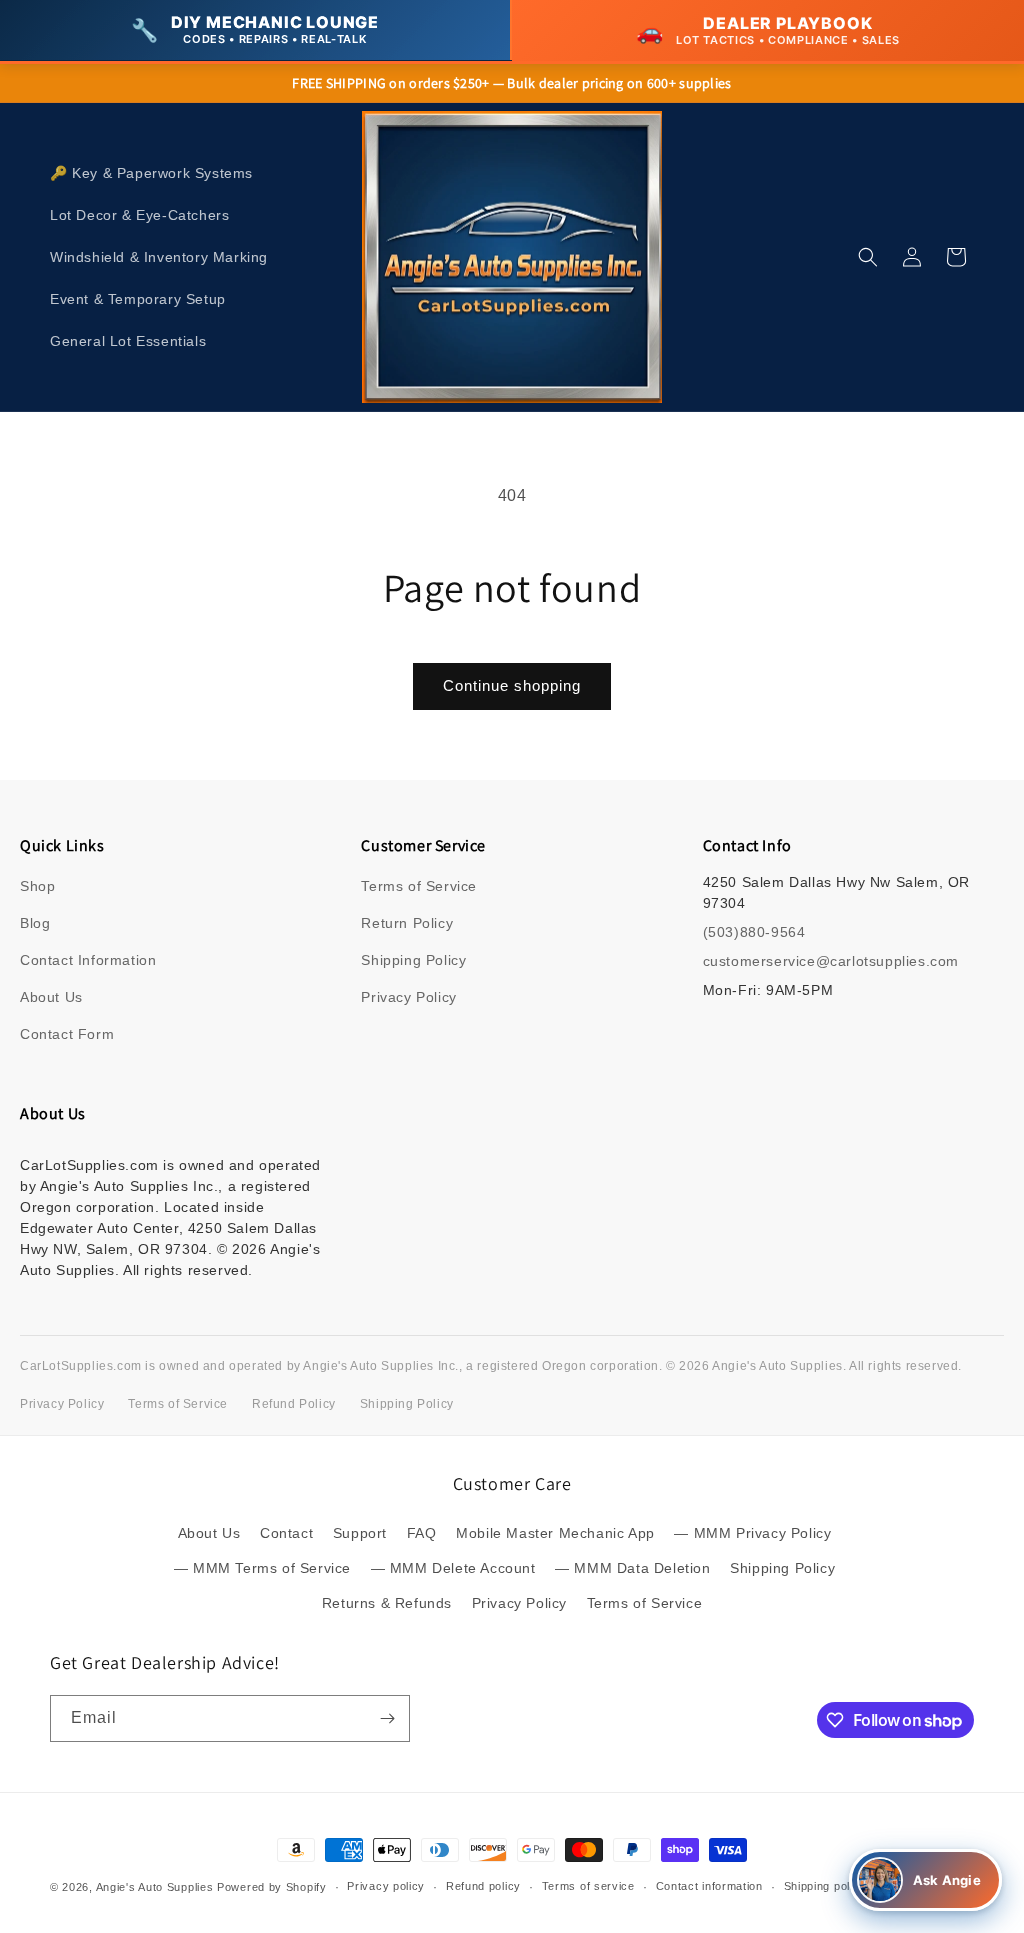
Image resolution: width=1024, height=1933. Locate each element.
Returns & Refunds (387, 1603)
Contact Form (67, 1034)
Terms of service (588, 1886)
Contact (286, 1533)
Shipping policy (825, 1886)
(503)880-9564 (754, 932)
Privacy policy (386, 1886)
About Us (51, 997)
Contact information (709, 1886)
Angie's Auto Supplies (155, 1887)
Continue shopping (512, 685)
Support (360, 1533)
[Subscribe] (387, 1718)
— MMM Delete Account (453, 1568)
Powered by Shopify (272, 1887)
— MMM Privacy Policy (752, 1533)
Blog (35, 923)
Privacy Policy (408, 997)
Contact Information (88, 960)
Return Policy (407, 923)
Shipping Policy (413, 960)
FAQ (422, 1533)
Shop (37, 886)
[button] (868, 257)
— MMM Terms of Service (262, 1568)
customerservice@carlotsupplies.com (831, 961)
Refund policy (483, 1886)
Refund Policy (294, 1404)
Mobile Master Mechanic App (555, 1533)
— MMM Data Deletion (632, 1568)
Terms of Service (419, 886)
